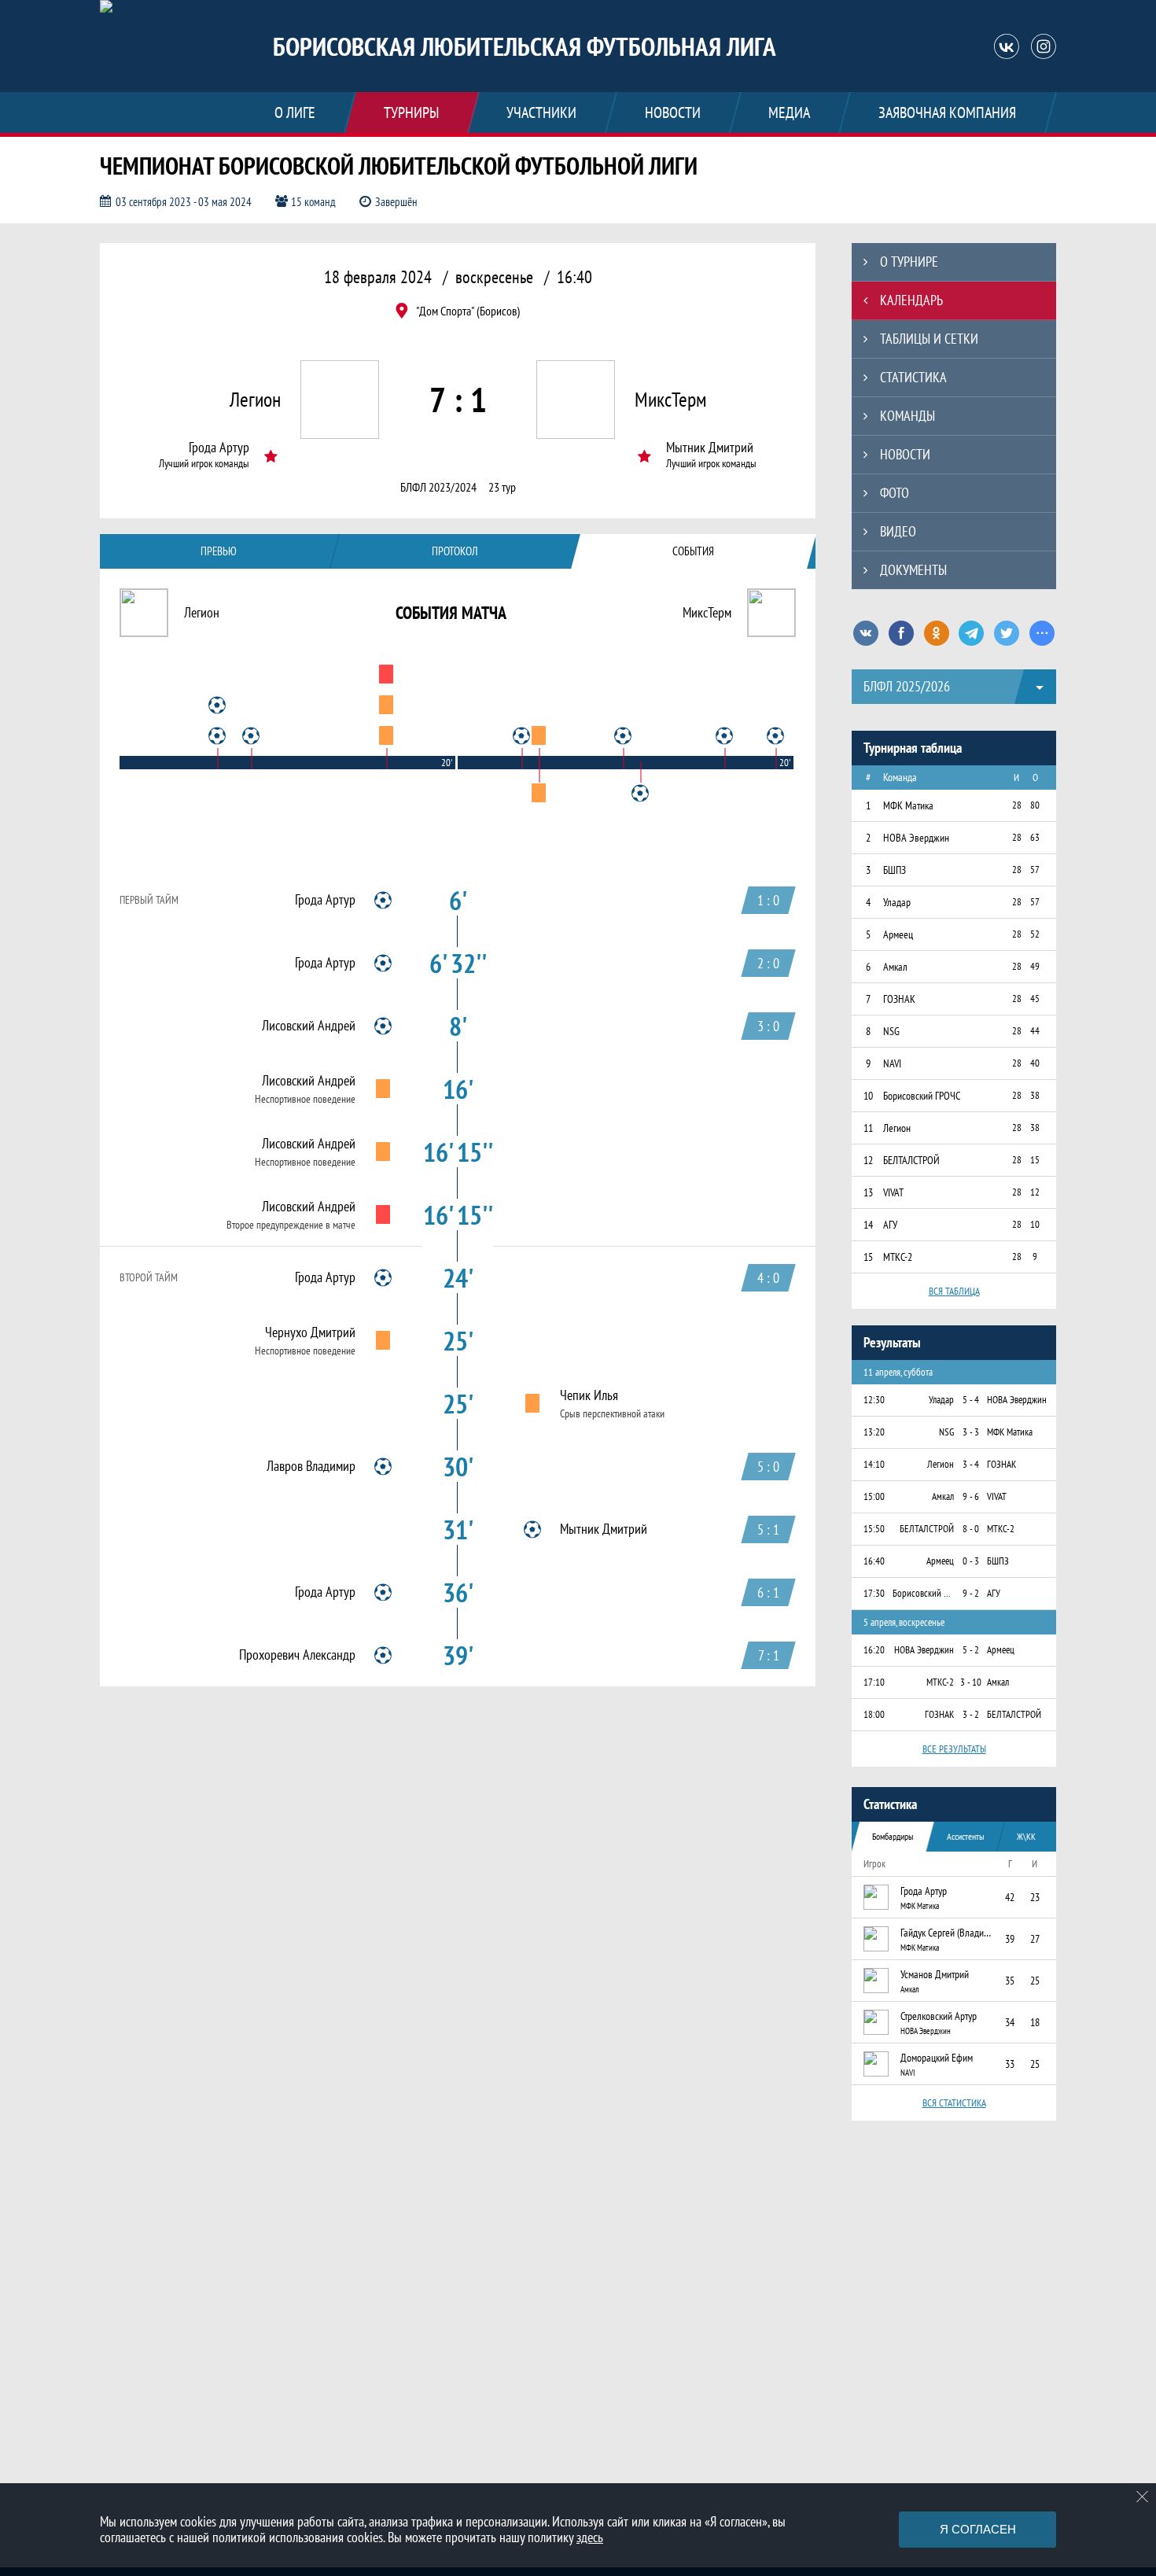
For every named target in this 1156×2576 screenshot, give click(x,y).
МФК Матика (920, 1906)
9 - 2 (971, 1593)
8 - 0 (971, 1529)
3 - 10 (971, 1682)
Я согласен (978, 2529)
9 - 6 (971, 1496)
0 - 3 (971, 1561)
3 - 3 (971, 1432)
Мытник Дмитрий (710, 448)
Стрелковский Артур (939, 2016)
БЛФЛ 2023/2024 (438, 487)
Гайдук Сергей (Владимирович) (948, 1933)
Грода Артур (219, 448)
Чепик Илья (589, 1395)
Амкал (909, 1989)
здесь (590, 2537)
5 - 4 (971, 1400)
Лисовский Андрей (309, 1026)
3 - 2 (971, 1714)
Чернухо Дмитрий (310, 1332)
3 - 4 (971, 1464)
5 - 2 (971, 1650)
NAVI (908, 2073)
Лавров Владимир (311, 1466)
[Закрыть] (1143, 2497)
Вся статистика (954, 2103)
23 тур (502, 487)
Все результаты (954, 1749)
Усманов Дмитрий (935, 1974)
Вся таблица (954, 1291)
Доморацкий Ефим (937, 2058)
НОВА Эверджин (926, 2031)
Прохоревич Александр (297, 1655)
